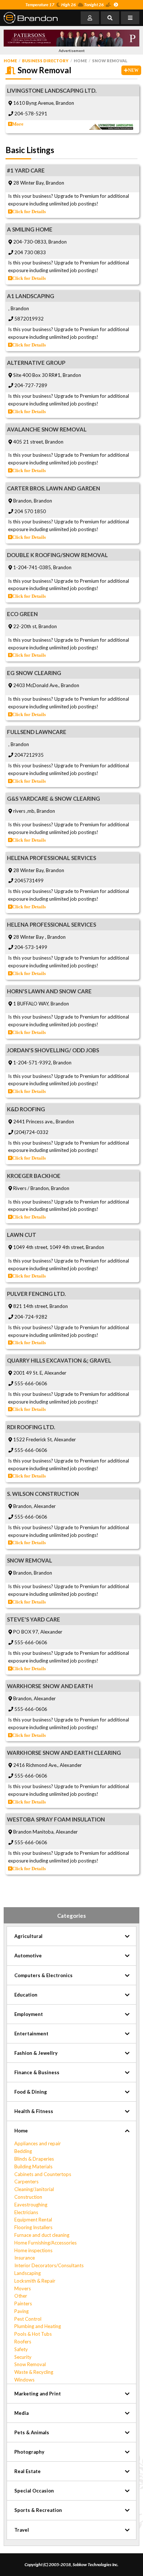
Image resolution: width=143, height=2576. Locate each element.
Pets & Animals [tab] (32, 2432)
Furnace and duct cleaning (42, 2235)
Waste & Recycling (34, 2372)
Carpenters (26, 2182)
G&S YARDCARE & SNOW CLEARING (54, 798)
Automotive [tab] (28, 1956)
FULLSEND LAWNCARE (37, 732)
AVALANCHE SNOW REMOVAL (47, 429)
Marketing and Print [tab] (38, 2394)
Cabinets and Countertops (43, 2174)
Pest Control (28, 2319)
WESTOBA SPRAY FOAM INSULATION (56, 1819)
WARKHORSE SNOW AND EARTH (50, 1686)
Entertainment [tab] (31, 2034)
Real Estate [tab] (27, 2471)
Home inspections (33, 2250)
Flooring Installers (33, 2227)
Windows (24, 2380)
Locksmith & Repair (35, 2281)
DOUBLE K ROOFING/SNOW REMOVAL (57, 555)
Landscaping (27, 2273)
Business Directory (45, 61)
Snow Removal (30, 2364)
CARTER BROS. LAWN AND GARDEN (54, 488)
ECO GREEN (22, 614)
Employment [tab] (29, 2014)
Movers (23, 2288)
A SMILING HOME (30, 229)
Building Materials (33, 2167)
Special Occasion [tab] (34, 2491)
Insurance (25, 2258)
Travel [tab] (22, 2530)
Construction (28, 2197)
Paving (21, 2311)
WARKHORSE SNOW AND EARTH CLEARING (64, 1753)
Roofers (23, 2342)
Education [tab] (26, 1995)
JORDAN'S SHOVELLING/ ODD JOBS (53, 1050)
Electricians (26, 2212)
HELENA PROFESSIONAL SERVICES (52, 858)
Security (23, 2357)
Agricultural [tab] (28, 1936)
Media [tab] (21, 2413)
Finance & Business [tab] (37, 2072)
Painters (23, 2303)
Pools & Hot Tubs (33, 2334)
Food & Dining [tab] (31, 2092)
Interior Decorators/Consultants (49, 2265)
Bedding (23, 2151)
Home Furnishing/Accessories (45, 2243)
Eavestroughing (31, 2205)
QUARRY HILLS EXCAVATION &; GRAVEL (59, 1360)
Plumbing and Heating (38, 2326)
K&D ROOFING (26, 1109)
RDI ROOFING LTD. (31, 1427)
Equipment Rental (33, 2220)
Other (21, 2296)
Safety (21, 2349)
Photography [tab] (29, 2452)
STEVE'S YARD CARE (34, 1619)
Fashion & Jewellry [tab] (36, 2053)
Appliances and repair (38, 2143)
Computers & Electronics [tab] (43, 1975)
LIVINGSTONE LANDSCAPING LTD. (52, 90)
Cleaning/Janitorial (34, 2189)
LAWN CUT (22, 1235)
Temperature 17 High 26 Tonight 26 (65, 5)
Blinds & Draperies (34, 2159)
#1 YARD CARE (26, 170)
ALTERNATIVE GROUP (36, 363)
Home (10, 61)
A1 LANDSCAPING (31, 296)
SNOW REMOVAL (30, 1560)
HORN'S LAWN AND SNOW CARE (49, 991)
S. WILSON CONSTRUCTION (43, 1494)
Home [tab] (21, 2131)
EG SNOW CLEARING (34, 673)
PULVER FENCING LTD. (36, 1294)
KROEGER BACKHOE (34, 1176)
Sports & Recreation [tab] (38, 2510)
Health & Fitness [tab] (34, 2111)
